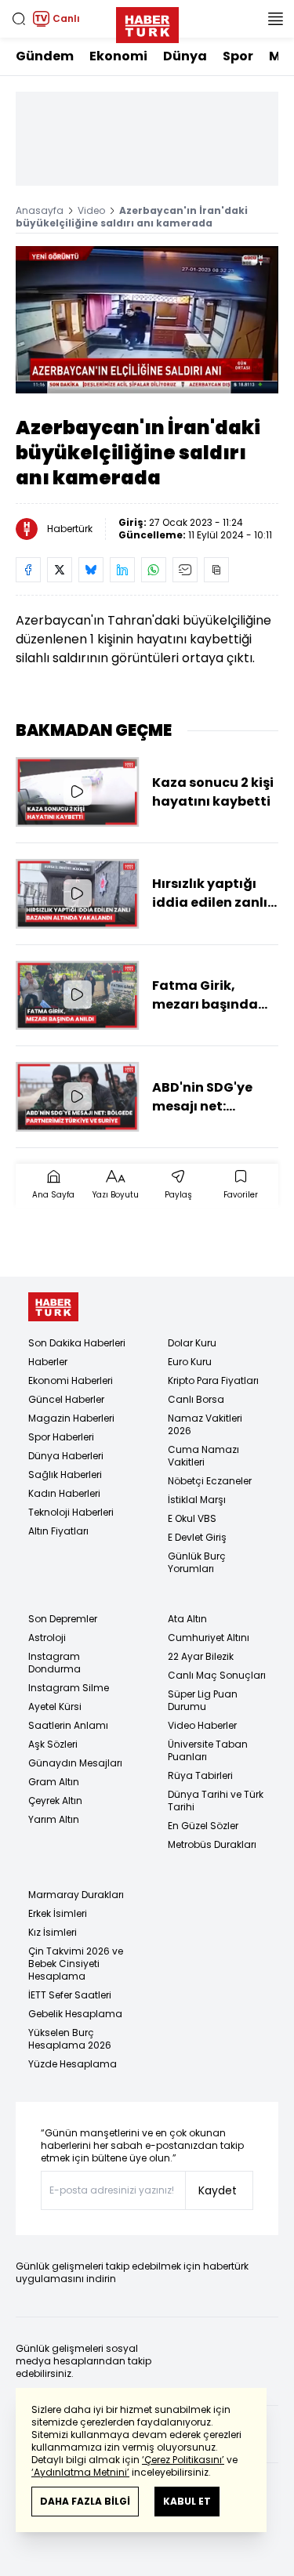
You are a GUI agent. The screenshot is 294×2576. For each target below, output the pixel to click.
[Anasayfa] (53, 1307)
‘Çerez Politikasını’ (183, 2460)
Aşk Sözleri (53, 1744)
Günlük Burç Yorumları (197, 1562)
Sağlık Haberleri (65, 1475)
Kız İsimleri (53, 1932)
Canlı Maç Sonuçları (217, 1675)
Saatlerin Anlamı (68, 1725)
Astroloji (47, 1638)
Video (91, 210)
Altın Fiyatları (58, 1531)
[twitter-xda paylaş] (60, 570)
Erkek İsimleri (58, 1913)
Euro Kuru (190, 1362)
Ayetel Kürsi (55, 1706)
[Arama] (19, 19)
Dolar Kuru (192, 1343)
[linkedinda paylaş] (122, 570)
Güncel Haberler (66, 1399)
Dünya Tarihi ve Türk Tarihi (216, 1801)
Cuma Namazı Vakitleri (203, 1456)
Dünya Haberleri (66, 1456)
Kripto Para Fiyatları (213, 1380)
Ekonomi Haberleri (71, 1380)
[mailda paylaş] (185, 570)
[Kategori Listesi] (275, 19)
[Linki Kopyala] (216, 570)
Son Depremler (63, 1619)
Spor (238, 56)
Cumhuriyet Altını (209, 1638)
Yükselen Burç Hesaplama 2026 (70, 2039)
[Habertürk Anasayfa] (147, 22)
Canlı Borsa (196, 1399)
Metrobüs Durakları (212, 1844)
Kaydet (218, 2190)
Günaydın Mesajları (75, 1763)
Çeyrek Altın (55, 1801)
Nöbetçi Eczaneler (210, 1481)
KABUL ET (187, 2501)
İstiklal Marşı (197, 1500)
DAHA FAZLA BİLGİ (85, 2501)
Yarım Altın (54, 1819)
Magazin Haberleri (71, 1418)
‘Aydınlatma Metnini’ (80, 2472)
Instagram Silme (69, 1688)
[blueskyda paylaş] (91, 570)
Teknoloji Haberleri (71, 1512)
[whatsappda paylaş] (154, 570)
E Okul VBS (192, 1518)
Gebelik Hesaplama (75, 2014)
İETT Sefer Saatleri (70, 1995)
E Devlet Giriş (197, 1537)
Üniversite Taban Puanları (208, 1750)
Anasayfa (40, 210)
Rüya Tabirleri (200, 1775)
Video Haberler (202, 1725)
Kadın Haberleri (64, 1493)
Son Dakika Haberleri (77, 1343)
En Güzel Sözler (203, 1826)
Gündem (45, 56)
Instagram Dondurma (54, 1663)
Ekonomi (118, 56)
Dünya (185, 56)
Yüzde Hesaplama (73, 2064)
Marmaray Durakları (76, 1895)
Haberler (48, 1362)
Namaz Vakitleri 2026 (205, 1424)
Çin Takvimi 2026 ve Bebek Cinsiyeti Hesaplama (76, 1964)
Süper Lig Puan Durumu (203, 1700)
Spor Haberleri (61, 1437)
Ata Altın (187, 1619)
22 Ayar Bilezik (201, 1656)
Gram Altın (54, 1782)
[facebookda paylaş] (28, 570)
